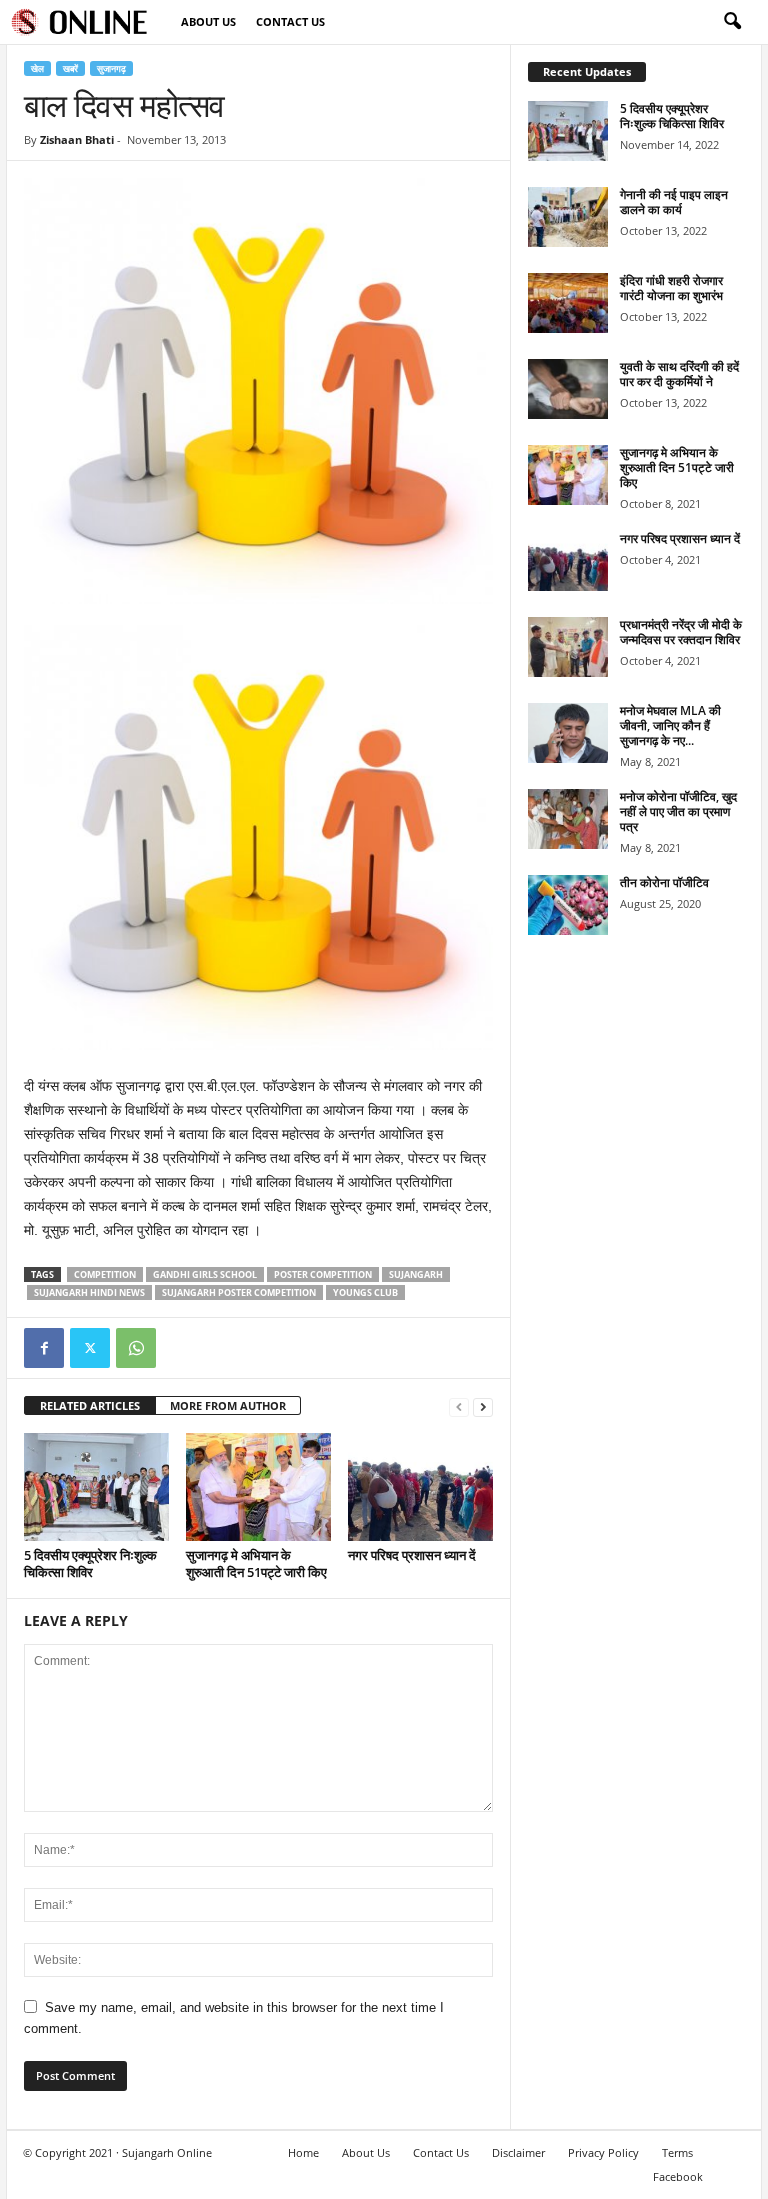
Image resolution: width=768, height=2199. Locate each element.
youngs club (365, 1292)
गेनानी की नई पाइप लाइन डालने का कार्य (674, 202)
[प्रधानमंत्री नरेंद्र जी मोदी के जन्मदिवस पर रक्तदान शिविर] (568, 647)
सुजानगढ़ (111, 68)
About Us (208, 21)
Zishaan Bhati (77, 139)
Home (303, 2152)
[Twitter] (90, 1348)
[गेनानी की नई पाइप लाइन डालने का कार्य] (568, 217)
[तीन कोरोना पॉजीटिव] (568, 905)
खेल (37, 68)
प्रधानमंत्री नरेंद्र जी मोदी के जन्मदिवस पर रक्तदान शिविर (681, 632)
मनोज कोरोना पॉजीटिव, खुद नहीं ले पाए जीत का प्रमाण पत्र (678, 811)
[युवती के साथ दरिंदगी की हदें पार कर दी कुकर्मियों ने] (568, 389)
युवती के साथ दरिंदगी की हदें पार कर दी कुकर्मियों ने (679, 374)
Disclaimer (518, 2152)
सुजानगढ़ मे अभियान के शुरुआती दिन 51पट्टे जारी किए (256, 1563)
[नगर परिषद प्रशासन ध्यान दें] (420, 1487)
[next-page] (483, 1406)
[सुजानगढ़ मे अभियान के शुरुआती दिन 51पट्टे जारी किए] (258, 1487)
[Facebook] (44, 1348)
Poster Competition (323, 1274)
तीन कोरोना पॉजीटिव (664, 882)
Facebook (678, 2176)
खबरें (70, 68)
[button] (732, 22)
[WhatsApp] (136, 1348)
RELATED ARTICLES (90, 1405)
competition (105, 1274)
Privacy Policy (603, 2152)
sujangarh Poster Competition (239, 1292)
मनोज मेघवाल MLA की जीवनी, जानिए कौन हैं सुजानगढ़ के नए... (670, 725)
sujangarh (416, 1274)
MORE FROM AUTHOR (228, 1405)
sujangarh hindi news (89, 1292)
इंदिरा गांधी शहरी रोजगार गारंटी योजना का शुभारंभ (671, 288)
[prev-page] (459, 1406)
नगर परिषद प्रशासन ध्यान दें (412, 1555)
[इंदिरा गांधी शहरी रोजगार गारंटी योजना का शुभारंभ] (568, 303)
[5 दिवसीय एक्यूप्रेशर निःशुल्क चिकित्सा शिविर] (96, 1487)
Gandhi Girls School (205, 1274)
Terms (677, 2152)
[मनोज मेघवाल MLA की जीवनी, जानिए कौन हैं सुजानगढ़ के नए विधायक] (568, 733)
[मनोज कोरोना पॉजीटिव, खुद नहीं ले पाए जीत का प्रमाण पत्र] (568, 819)
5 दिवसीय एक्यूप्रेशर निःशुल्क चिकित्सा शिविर (90, 1563)
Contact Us (290, 21)
